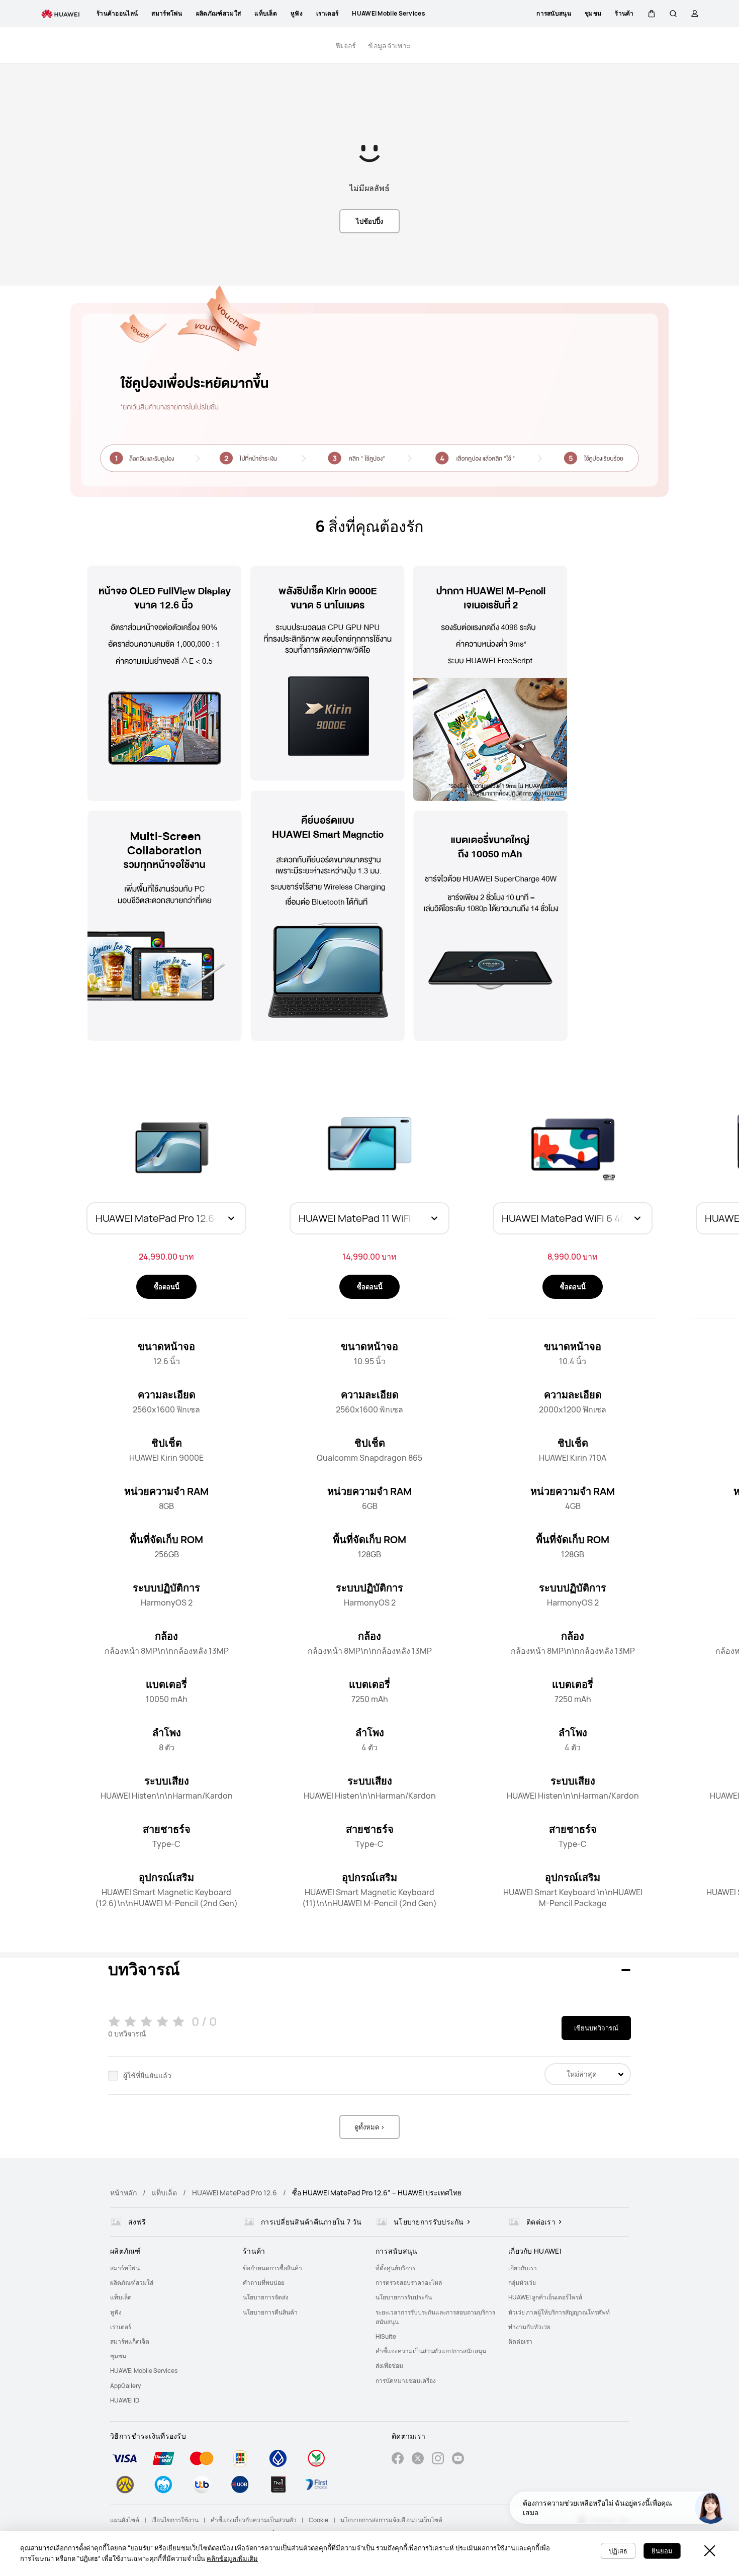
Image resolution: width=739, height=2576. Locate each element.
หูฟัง (116, 2312)
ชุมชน (118, 2356)
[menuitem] (170, 2268)
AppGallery (125, 2386)
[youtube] (458, 2460)
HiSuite (386, 2336)
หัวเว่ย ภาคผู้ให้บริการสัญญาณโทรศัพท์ (559, 2312)
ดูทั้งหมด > (369, 2127)
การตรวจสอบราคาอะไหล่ (409, 2283)
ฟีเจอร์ (346, 46)
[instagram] (438, 2460)
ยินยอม (662, 2551)
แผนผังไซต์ (125, 2520)
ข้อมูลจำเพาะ (389, 46)
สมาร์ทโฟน (125, 2268)
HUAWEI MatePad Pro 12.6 (235, 2193)
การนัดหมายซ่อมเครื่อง (406, 2381)
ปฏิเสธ (618, 2551)
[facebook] (398, 2460)
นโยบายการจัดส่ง (266, 2297)
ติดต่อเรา (520, 2341)
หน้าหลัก (123, 2193)
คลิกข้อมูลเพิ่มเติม (232, 2558)
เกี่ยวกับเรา (523, 2268)
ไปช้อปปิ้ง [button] (369, 221)
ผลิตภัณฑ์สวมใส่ (132, 2283)
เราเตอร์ (121, 2327)
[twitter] (418, 2460)
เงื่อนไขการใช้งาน (175, 2520)
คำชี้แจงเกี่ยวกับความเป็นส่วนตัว (254, 2520)
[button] (652, 14)
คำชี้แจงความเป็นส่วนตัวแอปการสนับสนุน (431, 2351)
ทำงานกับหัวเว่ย (529, 2327)
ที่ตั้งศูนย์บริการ (395, 2268)
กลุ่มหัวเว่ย (522, 2283)
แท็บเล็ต (164, 2193)
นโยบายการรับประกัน (404, 2297)
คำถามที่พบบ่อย (264, 2283)
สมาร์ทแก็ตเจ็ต (130, 2341)
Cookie (318, 2520)
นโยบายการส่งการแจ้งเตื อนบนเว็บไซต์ (391, 2520)
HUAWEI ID (125, 2400)
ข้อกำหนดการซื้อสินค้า (272, 2268)
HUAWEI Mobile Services (144, 2371)
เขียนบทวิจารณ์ (596, 2028)
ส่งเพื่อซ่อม (389, 2366)
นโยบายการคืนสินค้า (270, 2312)
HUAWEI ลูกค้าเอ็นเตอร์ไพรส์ (545, 2297)
